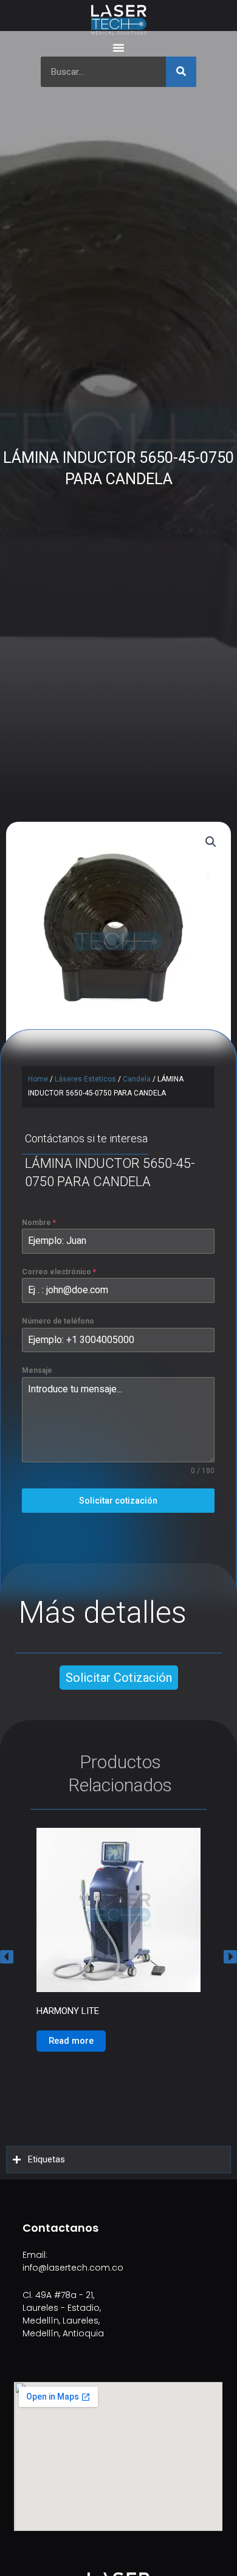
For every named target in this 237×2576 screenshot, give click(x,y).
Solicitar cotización (118, 1501)
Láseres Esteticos (85, 1079)
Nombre (39, 1223)
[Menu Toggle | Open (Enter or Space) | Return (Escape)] (118, 47)
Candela (137, 1079)
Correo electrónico (59, 1272)
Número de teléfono (58, 1321)
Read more (71, 2083)
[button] (7, 1956)
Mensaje (37, 1370)
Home (38, 1079)
